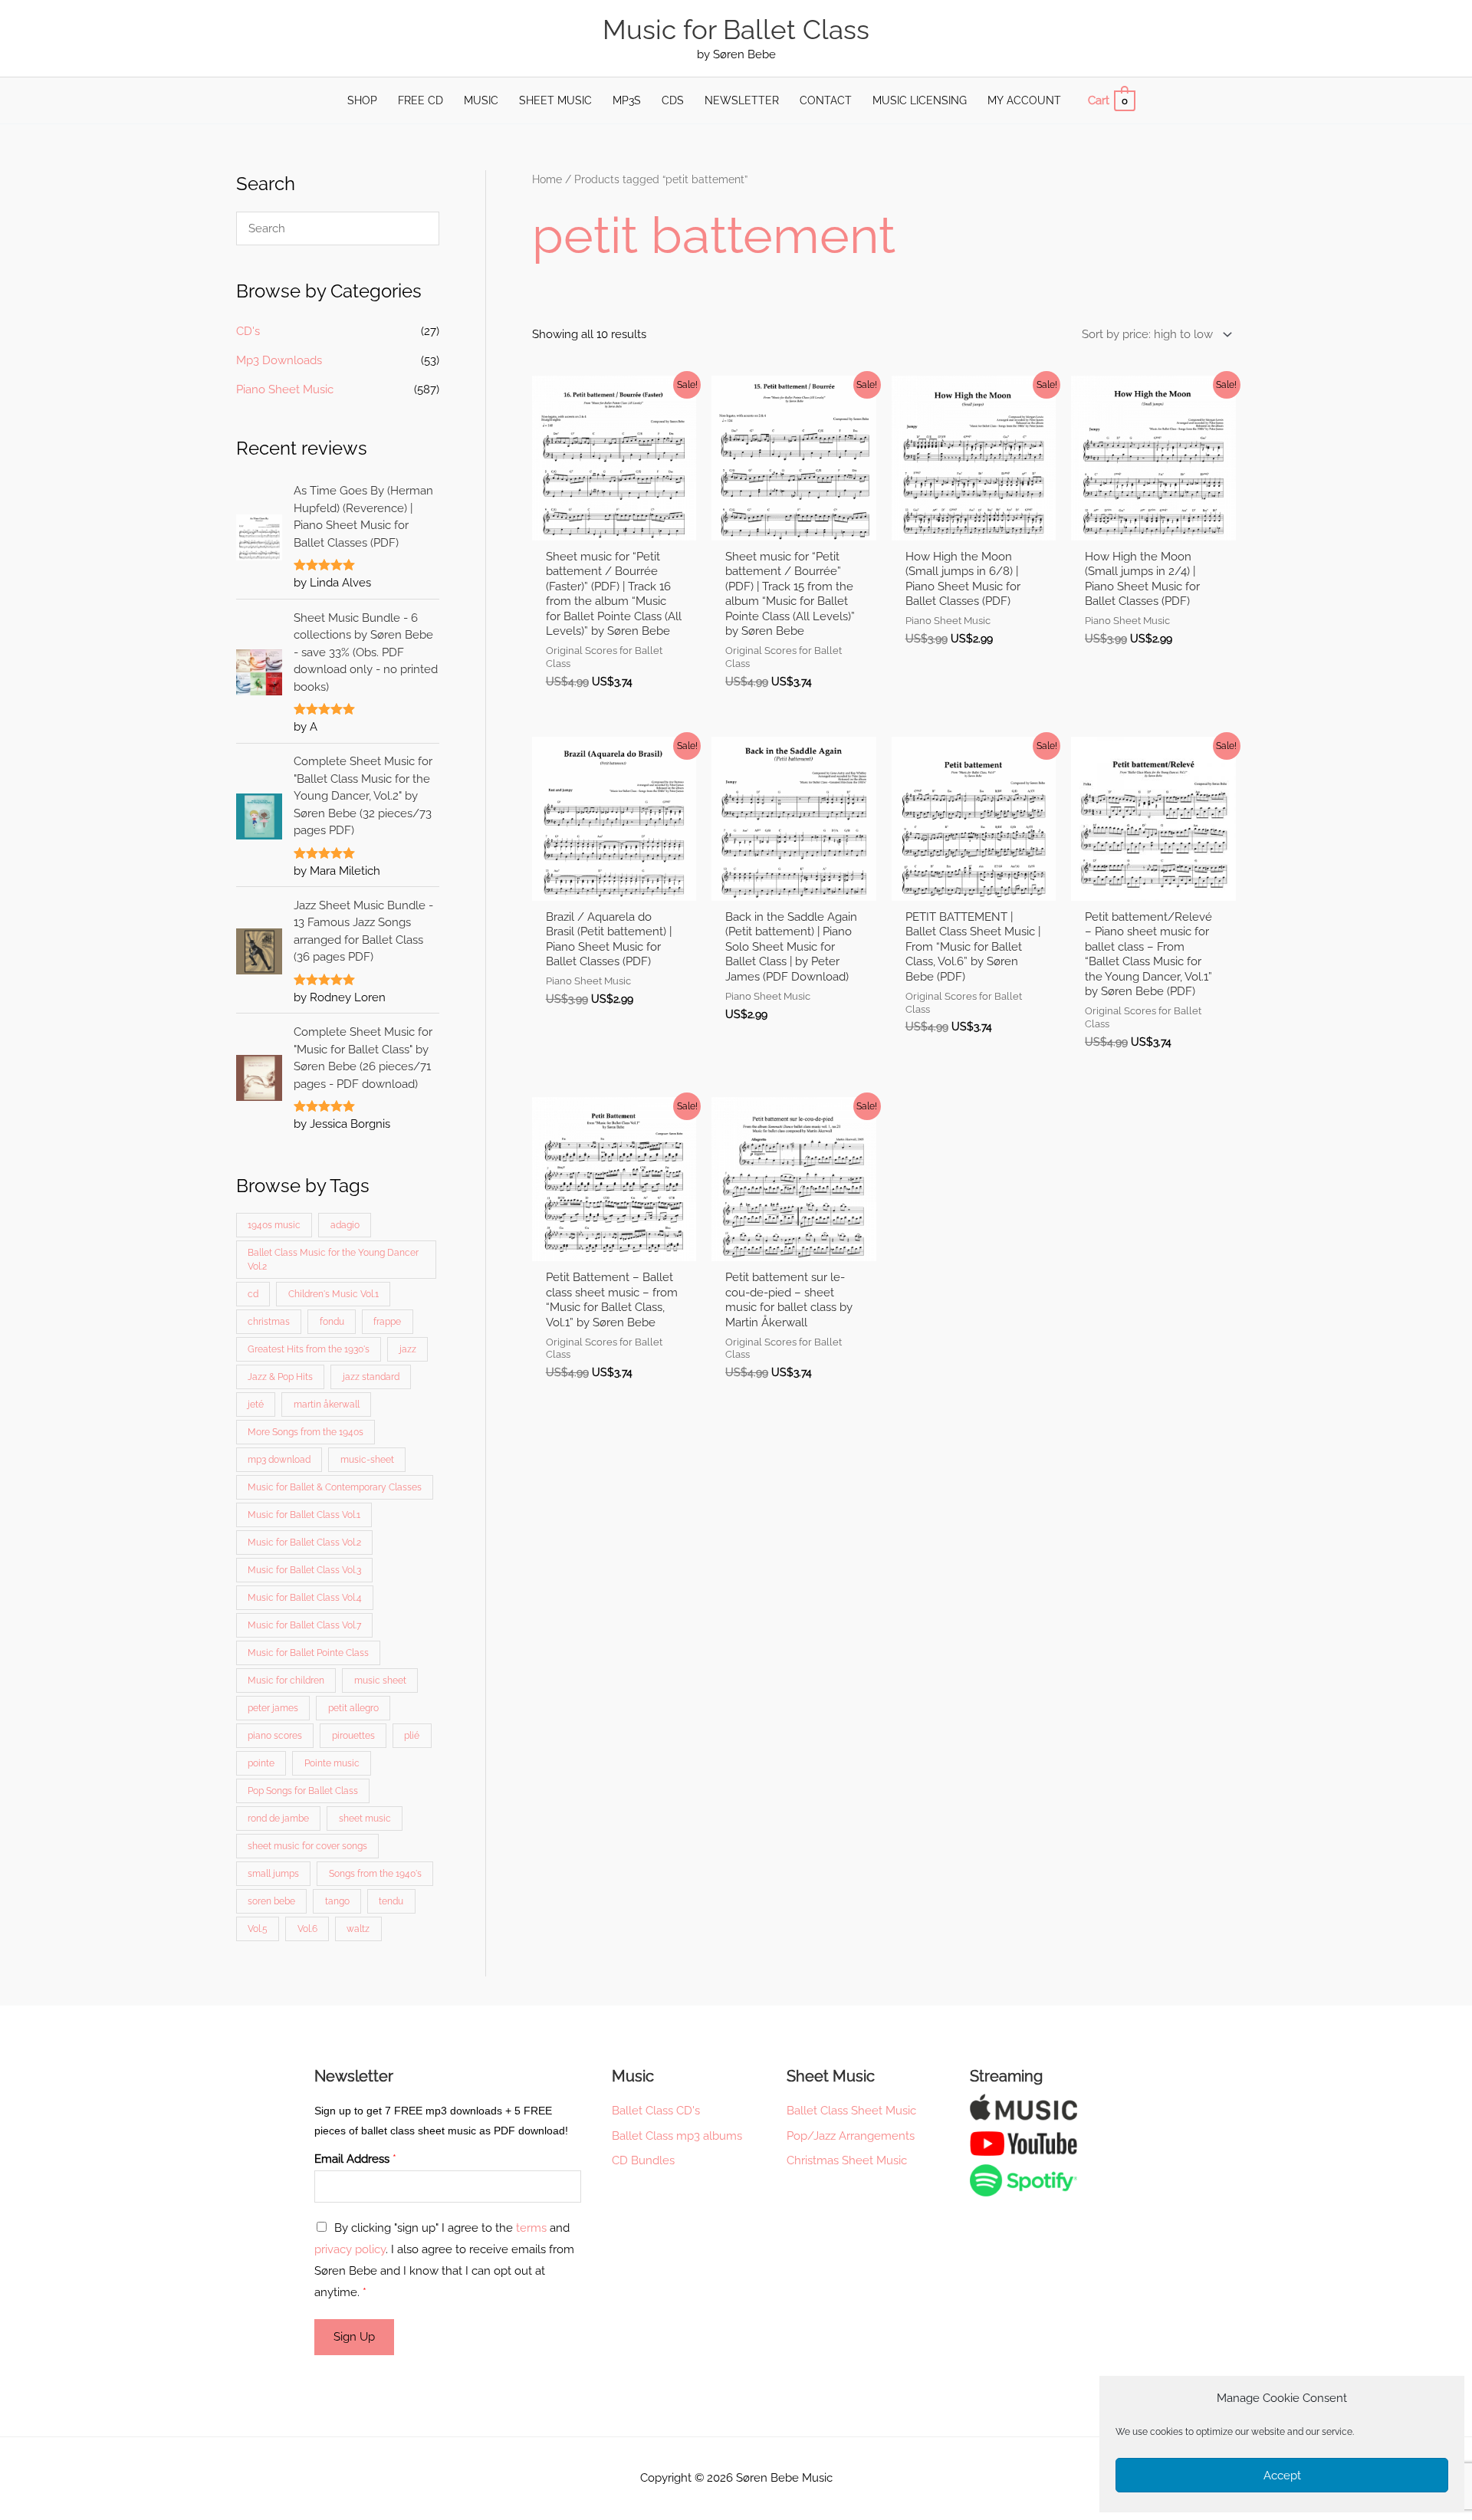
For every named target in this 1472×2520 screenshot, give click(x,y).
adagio (345, 1225)
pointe (261, 1763)
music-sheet (367, 1460)
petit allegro (353, 1708)
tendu (391, 1901)
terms (531, 2228)
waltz (358, 1929)
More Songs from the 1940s (306, 1432)
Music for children (286, 1681)
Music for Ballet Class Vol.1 (304, 1515)
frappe (387, 1322)
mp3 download (279, 1460)
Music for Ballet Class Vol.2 (304, 1543)
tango (337, 1901)
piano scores (275, 1736)
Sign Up (354, 2337)
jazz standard (371, 1377)
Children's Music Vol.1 (333, 1294)
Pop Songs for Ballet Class (303, 1791)
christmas (269, 1322)
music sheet (380, 1681)
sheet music (365, 1819)
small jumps (273, 1874)
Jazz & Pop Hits (280, 1377)
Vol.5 (258, 1929)
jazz (408, 1349)
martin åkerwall (327, 1405)
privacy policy (350, 2249)
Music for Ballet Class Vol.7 (304, 1625)
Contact (826, 100)
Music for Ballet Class (736, 30)
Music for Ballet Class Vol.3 (304, 1570)
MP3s (627, 100)
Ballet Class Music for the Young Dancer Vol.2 (333, 1260)
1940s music (274, 1225)
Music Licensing (920, 100)
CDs (673, 100)
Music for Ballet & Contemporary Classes (335, 1487)
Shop (362, 100)
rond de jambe (278, 1819)
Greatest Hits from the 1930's (309, 1349)
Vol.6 (307, 1929)
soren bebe (271, 1901)
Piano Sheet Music (285, 389)
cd (253, 1294)
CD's (248, 331)
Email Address (355, 2159)
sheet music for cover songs (307, 1846)
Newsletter (742, 100)
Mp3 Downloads (279, 360)
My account (1024, 100)
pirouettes (353, 1736)
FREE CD (421, 100)
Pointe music (332, 1763)
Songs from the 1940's (375, 1874)
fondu (332, 1322)
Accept (1282, 2476)
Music (481, 100)
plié (412, 1736)
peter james (273, 1708)
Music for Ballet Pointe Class (308, 1653)
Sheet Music (555, 100)
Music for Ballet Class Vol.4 (305, 1598)
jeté (256, 1405)
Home (547, 179)
